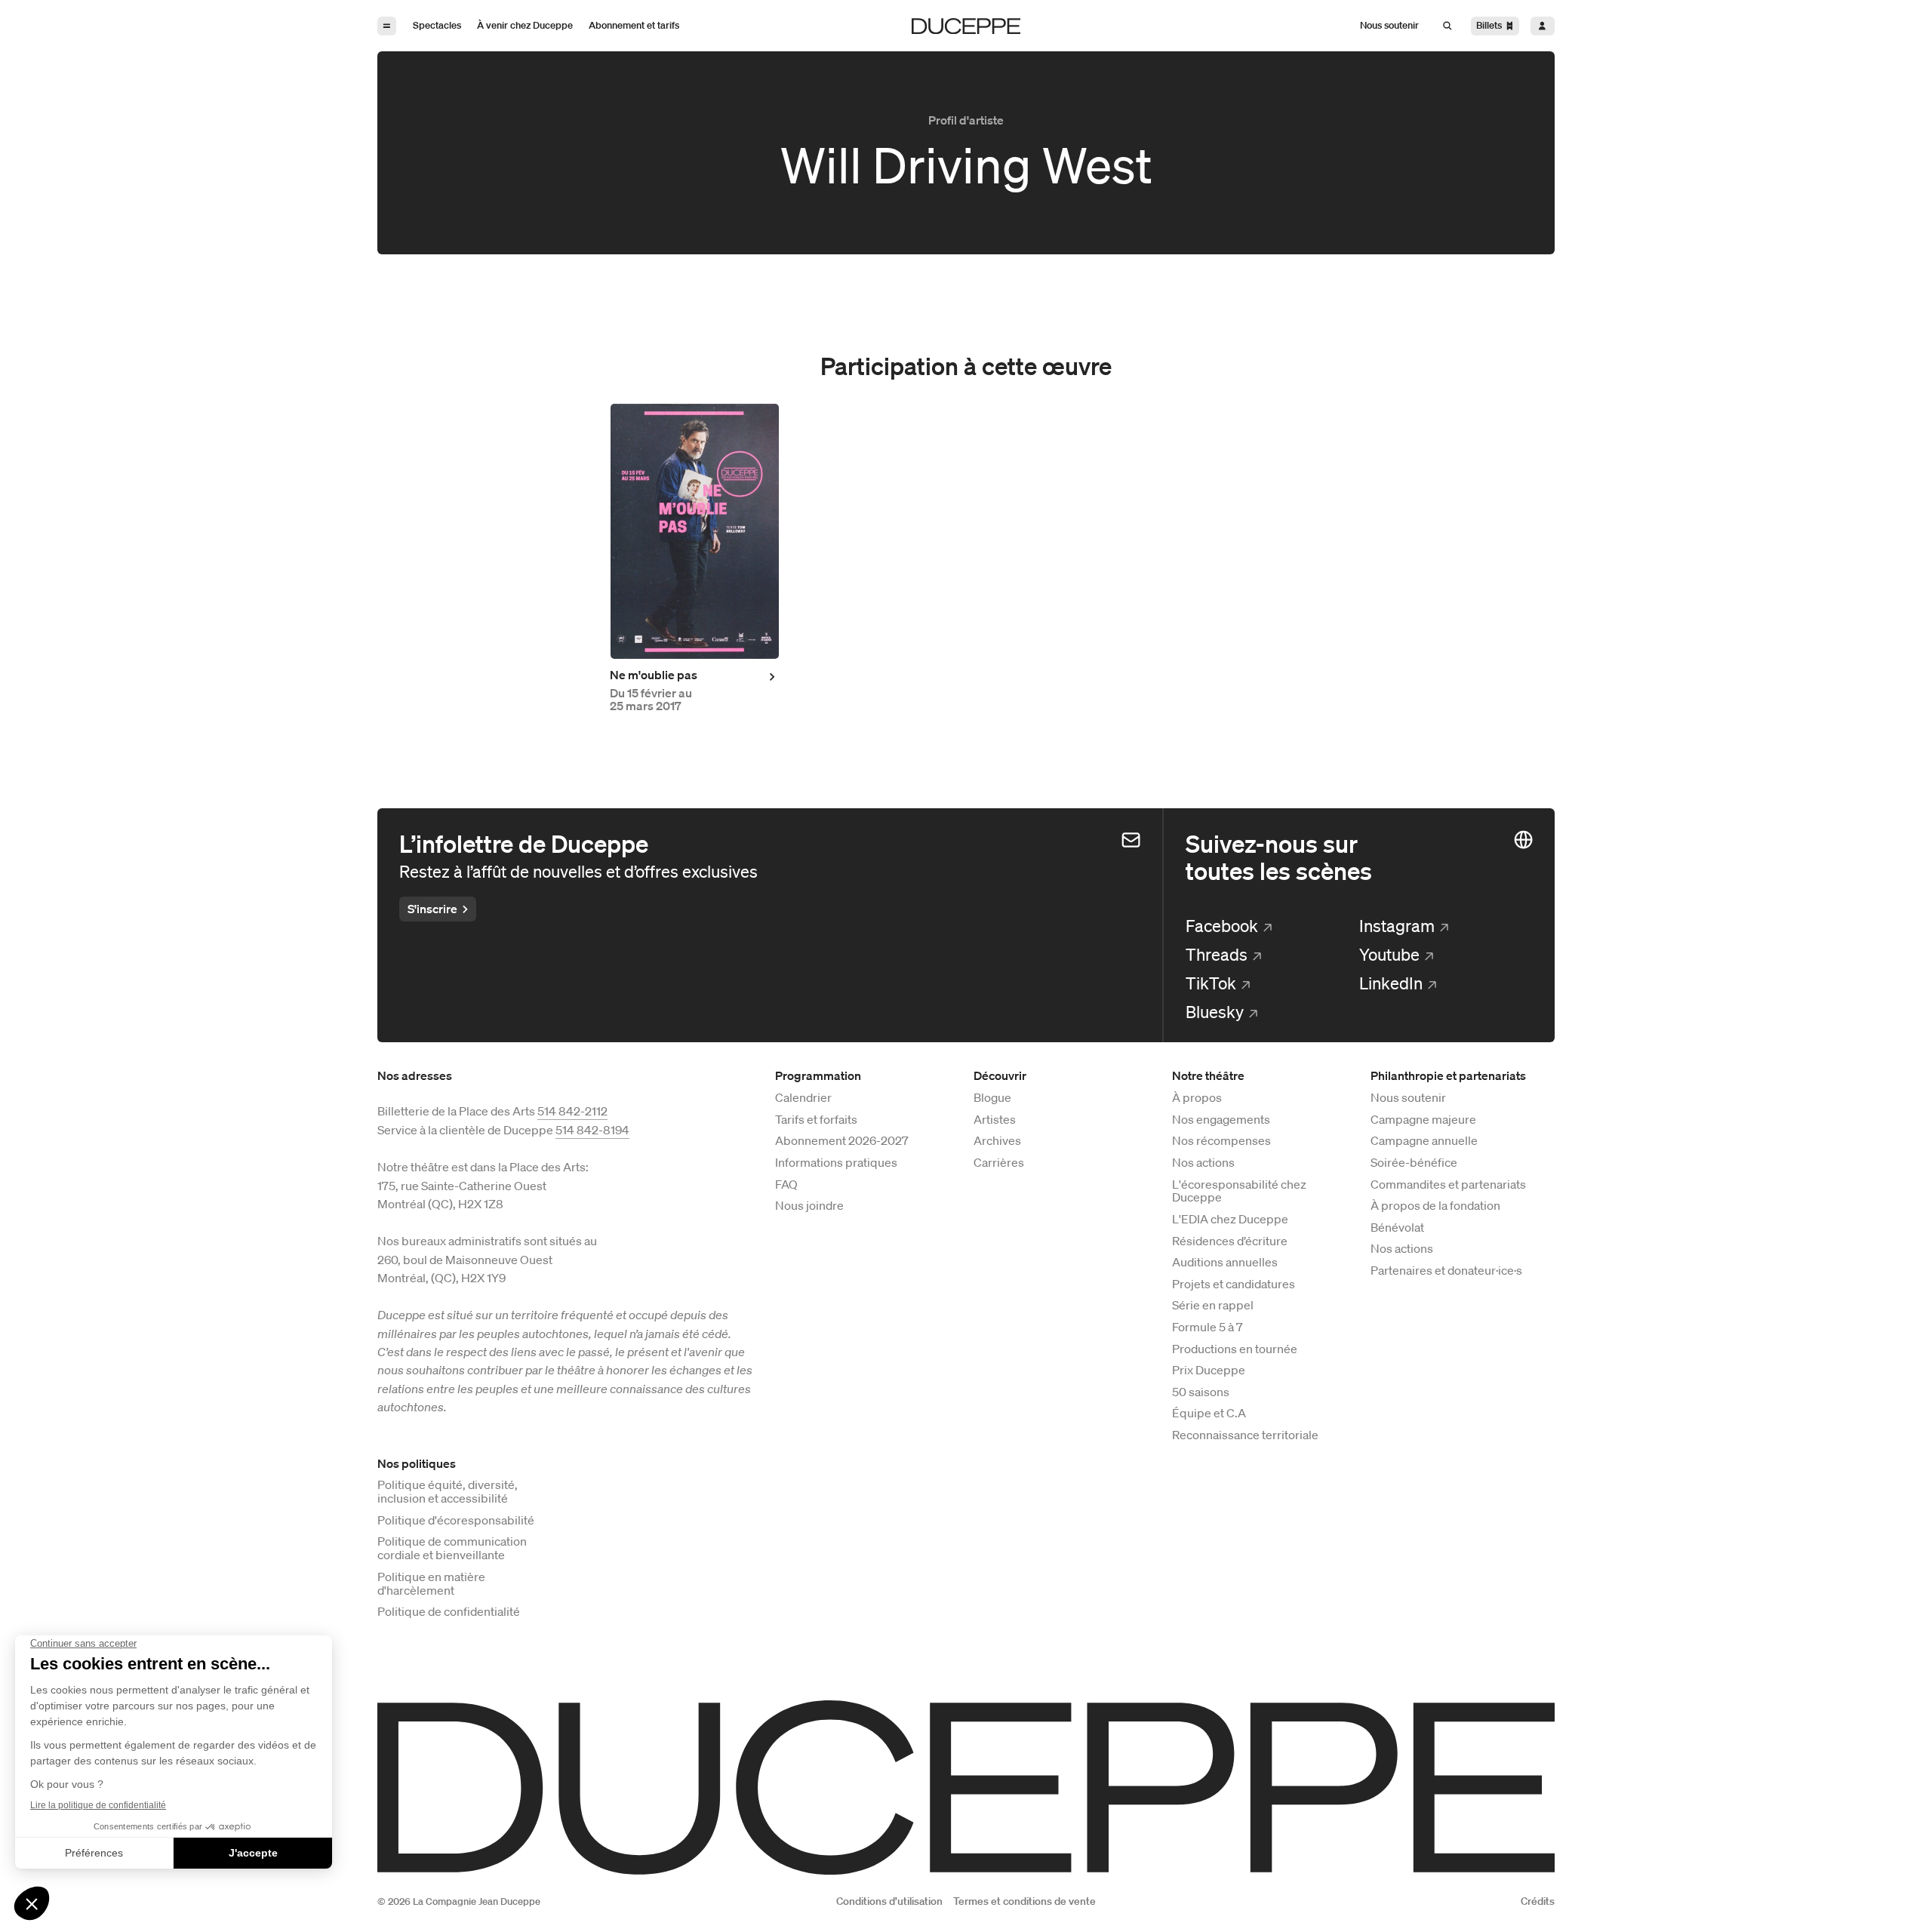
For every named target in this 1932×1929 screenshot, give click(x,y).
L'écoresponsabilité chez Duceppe (1239, 1192)
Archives (997, 1141)
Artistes (995, 1120)
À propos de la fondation (1435, 1206)
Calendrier (803, 1098)
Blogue (992, 1098)
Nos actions (1203, 1163)
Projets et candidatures (1234, 1284)
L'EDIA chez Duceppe (1230, 1220)
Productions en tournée (1235, 1349)
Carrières (999, 1163)
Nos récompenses (1221, 1141)
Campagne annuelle (1424, 1141)
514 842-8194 (592, 1130)
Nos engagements (1221, 1120)
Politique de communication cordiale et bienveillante (452, 1549)
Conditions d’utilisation (889, 1901)
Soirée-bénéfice (1414, 1163)
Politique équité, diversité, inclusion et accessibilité (448, 1492)
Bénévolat (1397, 1228)
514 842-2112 (572, 1111)
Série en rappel (1213, 1306)
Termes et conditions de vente (1024, 1901)
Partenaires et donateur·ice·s (1446, 1271)
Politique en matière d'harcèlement (431, 1584)
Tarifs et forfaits (816, 1120)
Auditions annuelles (1225, 1263)
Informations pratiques (836, 1163)
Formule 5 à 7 (1207, 1328)
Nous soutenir (1408, 1098)
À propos (1197, 1098)
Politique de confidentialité (449, 1612)
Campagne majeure (1423, 1120)
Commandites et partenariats (1448, 1185)
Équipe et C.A (1209, 1414)
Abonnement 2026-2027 (842, 1141)
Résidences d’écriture (1230, 1241)
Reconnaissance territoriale (1245, 1435)
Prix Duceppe (1209, 1371)
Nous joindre (809, 1206)
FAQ (786, 1185)
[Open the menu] (387, 26)
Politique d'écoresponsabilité (456, 1521)
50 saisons (1201, 1392)
